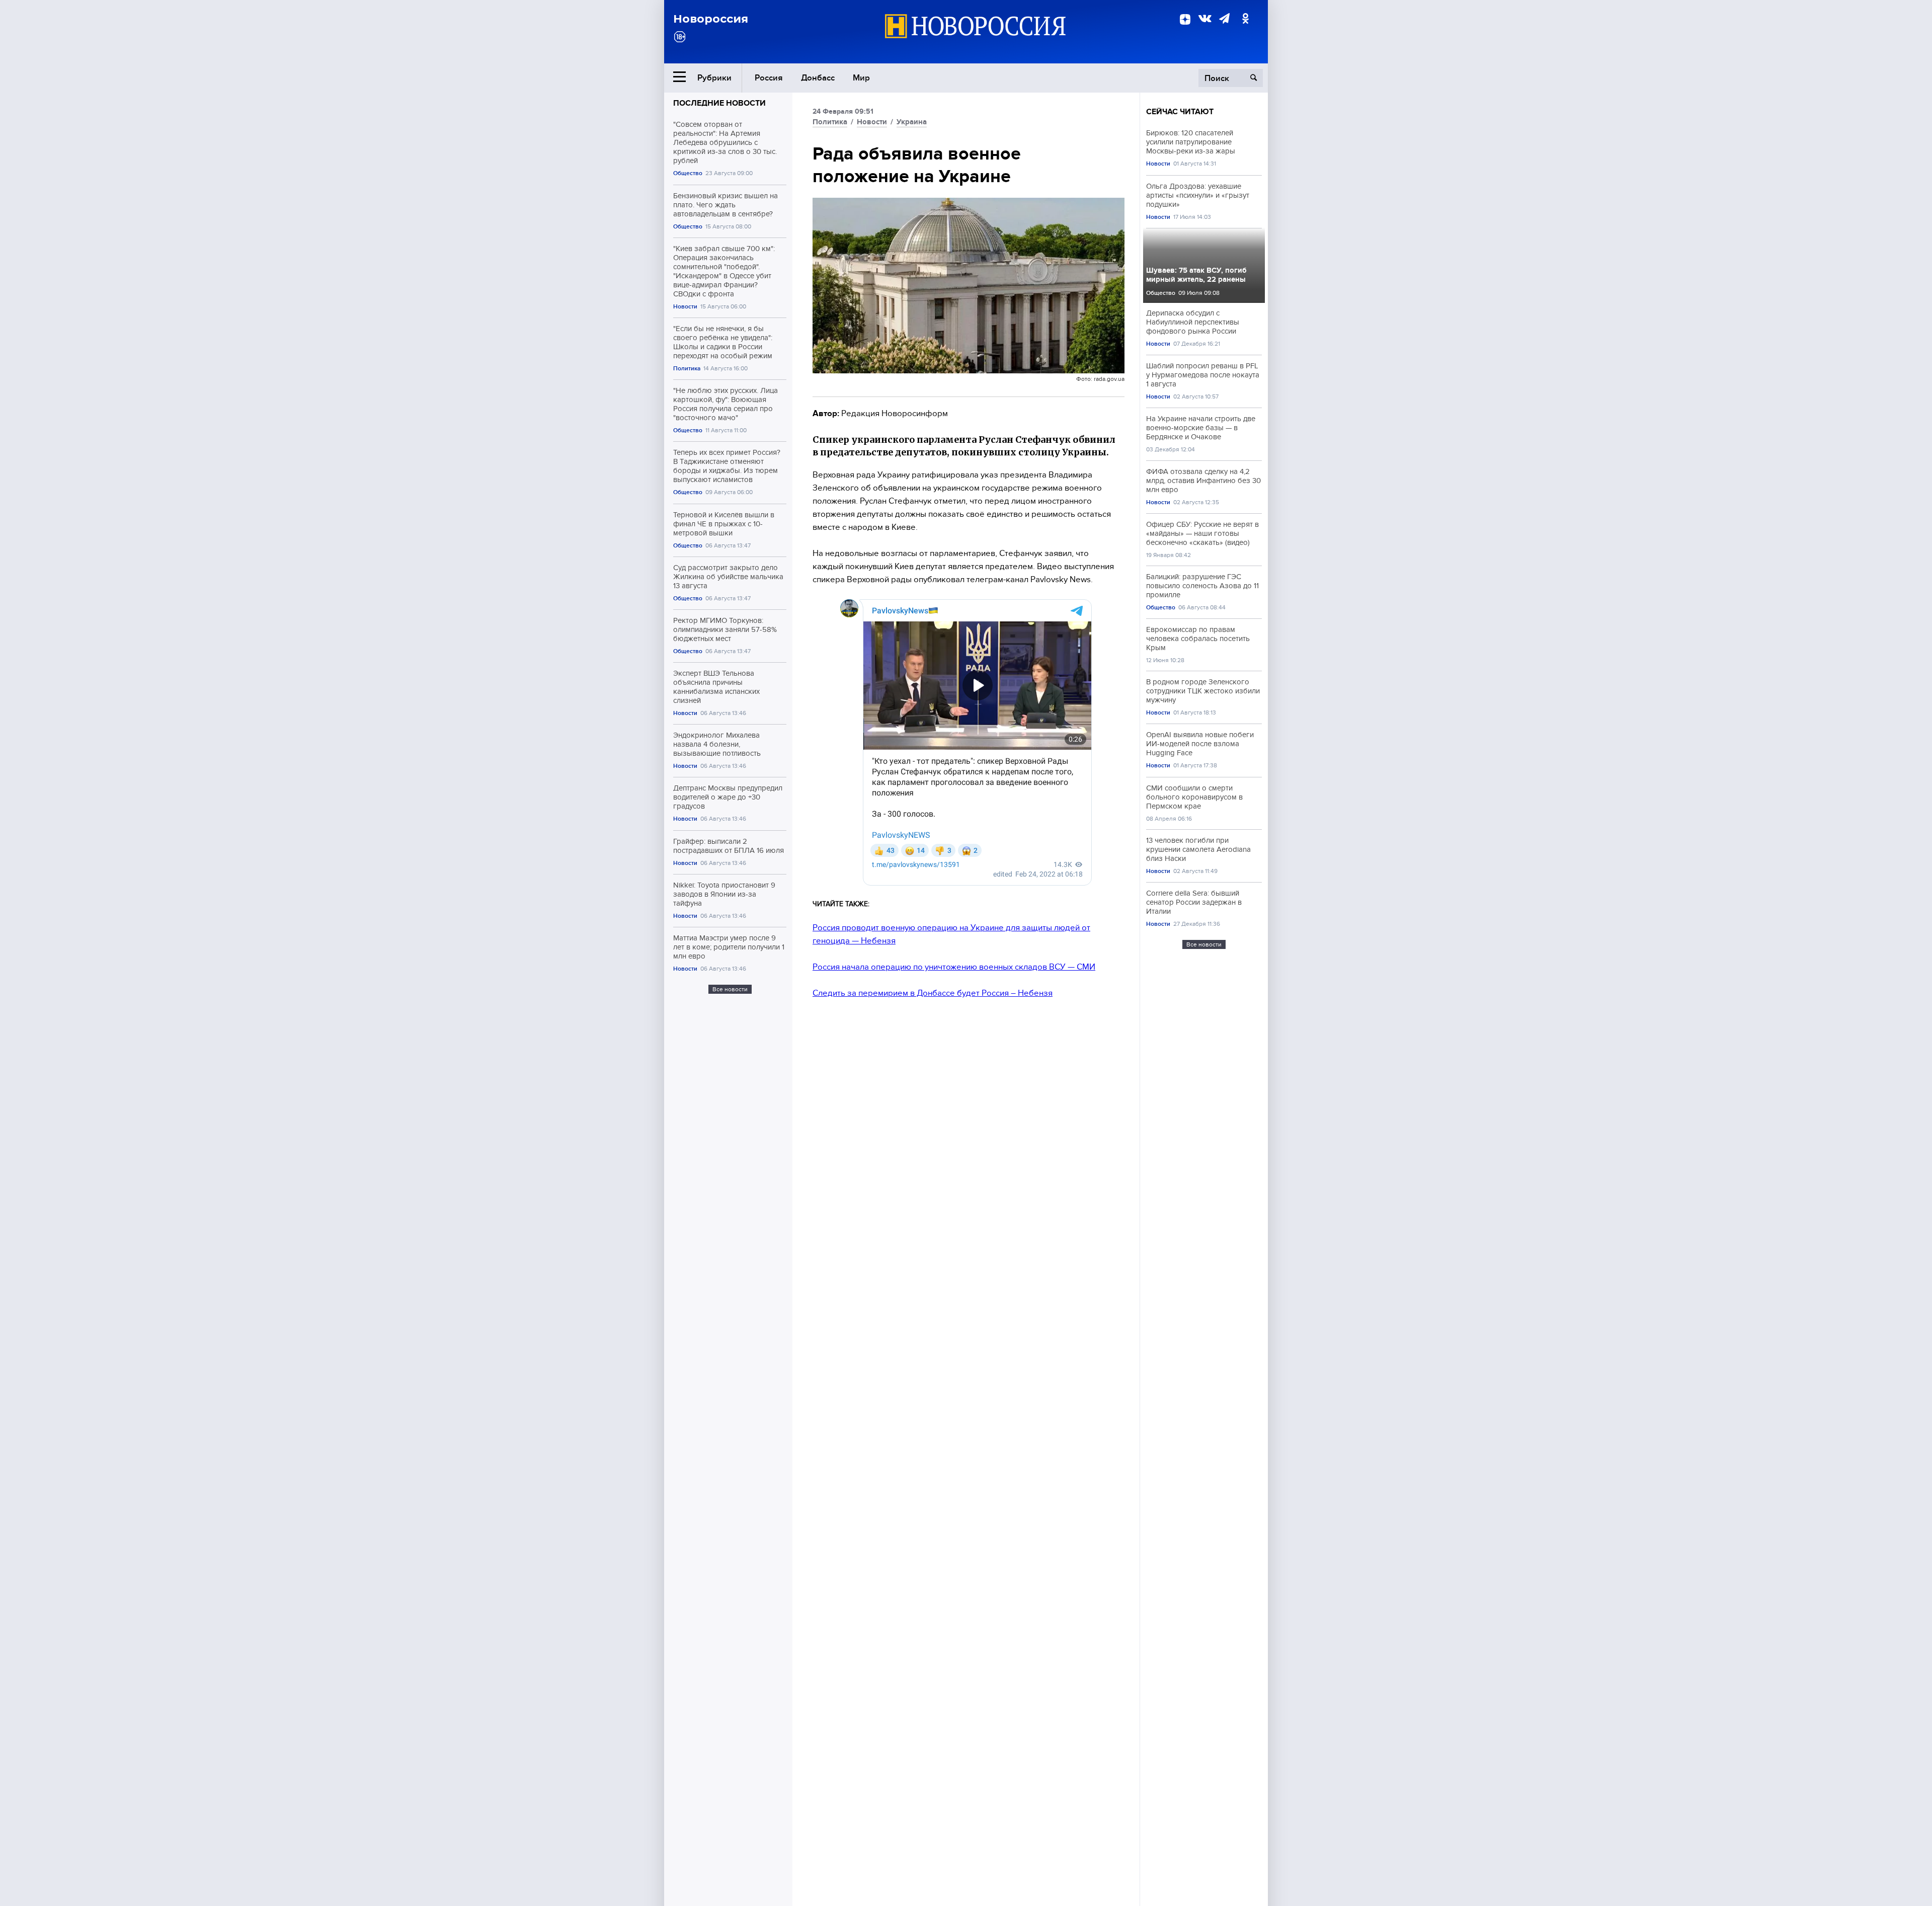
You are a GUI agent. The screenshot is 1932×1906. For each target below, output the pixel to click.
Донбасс (818, 78)
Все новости (730, 989)
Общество (688, 173)
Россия (769, 78)
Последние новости (719, 103)
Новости (685, 307)
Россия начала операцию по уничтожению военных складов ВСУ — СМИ (954, 967)
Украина (912, 122)
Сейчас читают (1180, 112)
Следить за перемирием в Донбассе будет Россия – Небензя (933, 993)
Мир (861, 78)
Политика (687, 369)
